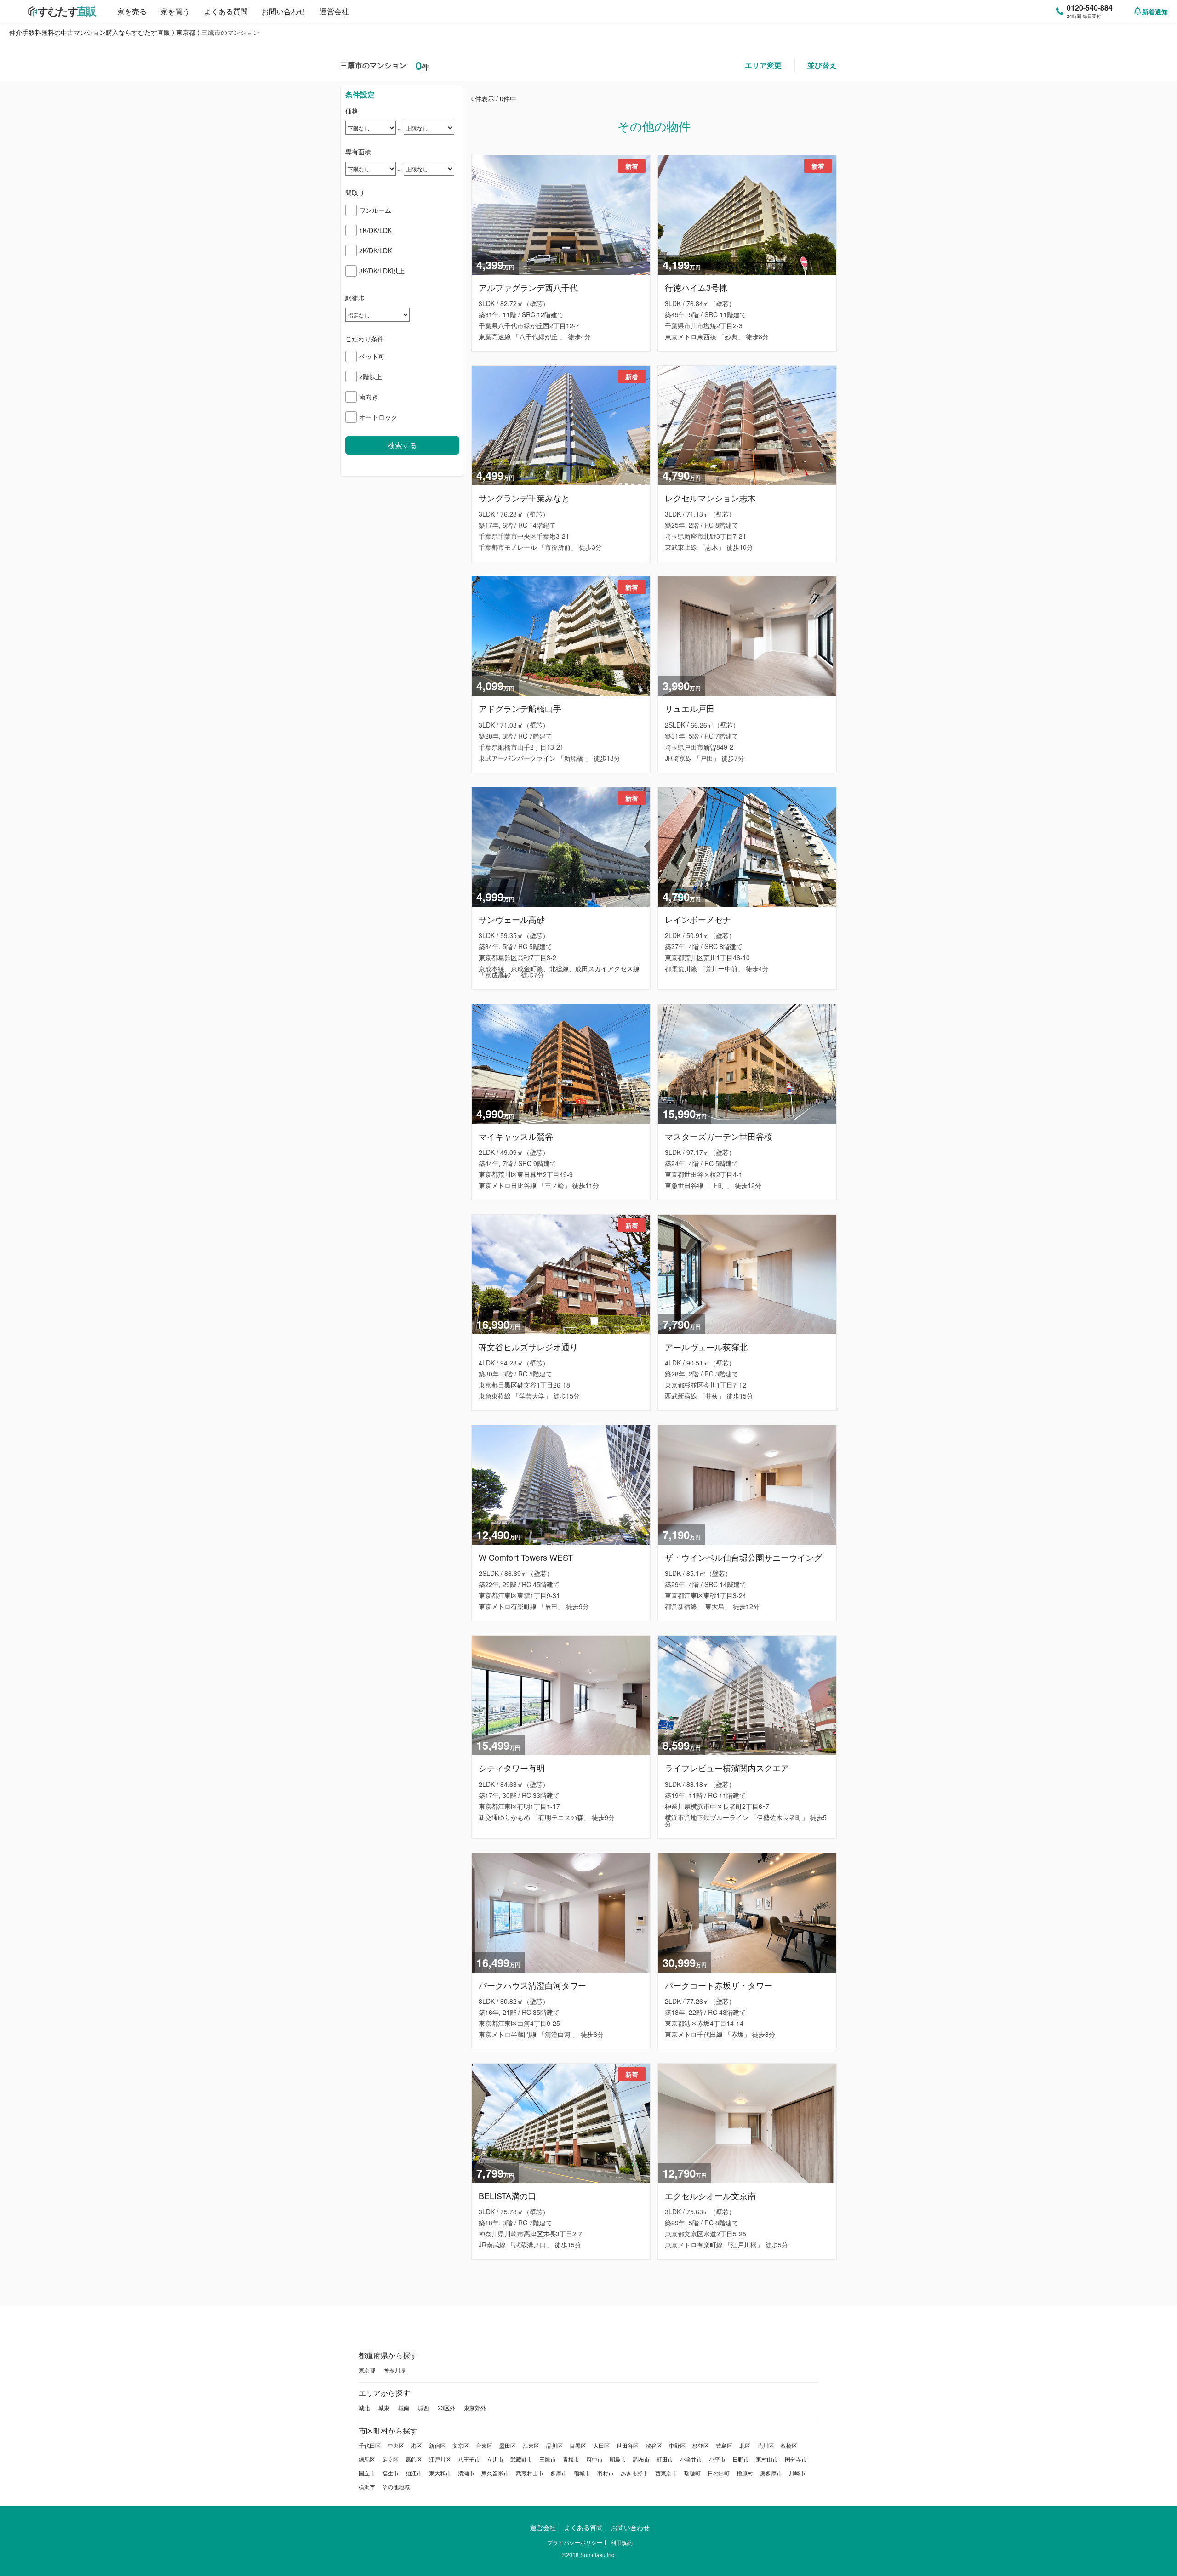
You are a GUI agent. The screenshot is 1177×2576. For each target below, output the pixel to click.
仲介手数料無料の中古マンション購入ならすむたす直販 (90, 32)
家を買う (175, 11)
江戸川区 (440, 2459)
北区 (745, 2445)
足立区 (390, 2459)
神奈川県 (395, 2370)
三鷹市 (548, 2459)
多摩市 (559, 2473)
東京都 (186, 32)
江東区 (531, 2445)
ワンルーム (375, 210)
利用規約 (622, 2542)
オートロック (378, 417)
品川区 (554, 2445)
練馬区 (367, 2459)
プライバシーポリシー (575, 2542)
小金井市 (691, 2459)
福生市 (390, 2473)
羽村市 (606, 2473)
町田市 (665, 2459)
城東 (384, 2408)
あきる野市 (634, 2473)
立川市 (495, 2459)
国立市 (367, 2473)
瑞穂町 (692, 2473)
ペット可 (372, 356)
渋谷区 (654, 2445)
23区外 (446, 2408)
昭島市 (618, 2459)
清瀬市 (466, 2473)
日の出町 (719, 2473)
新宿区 (437, 2445)
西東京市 (666, 2473)
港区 (417, 2445)
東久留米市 (495, 2473)
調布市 (641, 2459)
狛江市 (414, 2473)
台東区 (484, 2445)
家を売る (132, 11)
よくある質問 (226, 11)
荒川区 (766, 2445)
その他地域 (396, 2487)
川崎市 (797, 2473)
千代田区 (370, 2445)
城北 (364, 2408)
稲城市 (582, 2473)
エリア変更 (763, 65)
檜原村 (745, 2473)
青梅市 (571, 2459)
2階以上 (371, 376)
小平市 (717, 2459)
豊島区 (724, 2445)
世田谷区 (628, 2445)
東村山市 (767, 2459)
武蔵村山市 (530, 2473)
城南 (404, 2408)
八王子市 (469, 2459)
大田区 (601, 2445)
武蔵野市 (521, 2459)
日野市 (741, 2459)
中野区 (677, 2445)
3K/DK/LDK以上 (382, 271)
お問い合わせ (284, 11)
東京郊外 (475, 2408)
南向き (369, 397)
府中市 (594, 2459)
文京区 (461, 2445)
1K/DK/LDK (375, 230)
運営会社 (334, 11)
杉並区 (701, 2445)
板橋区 (789, 2445)
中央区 (396, 2445)
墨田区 (508, 2445)
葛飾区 (414, 2459)
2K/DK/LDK (375, 250)
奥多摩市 (771, 2473)
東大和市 (440, 2473)
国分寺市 (796, 2459)
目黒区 (578, 2445)
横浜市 (367, 2487)
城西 (423, 2408)
